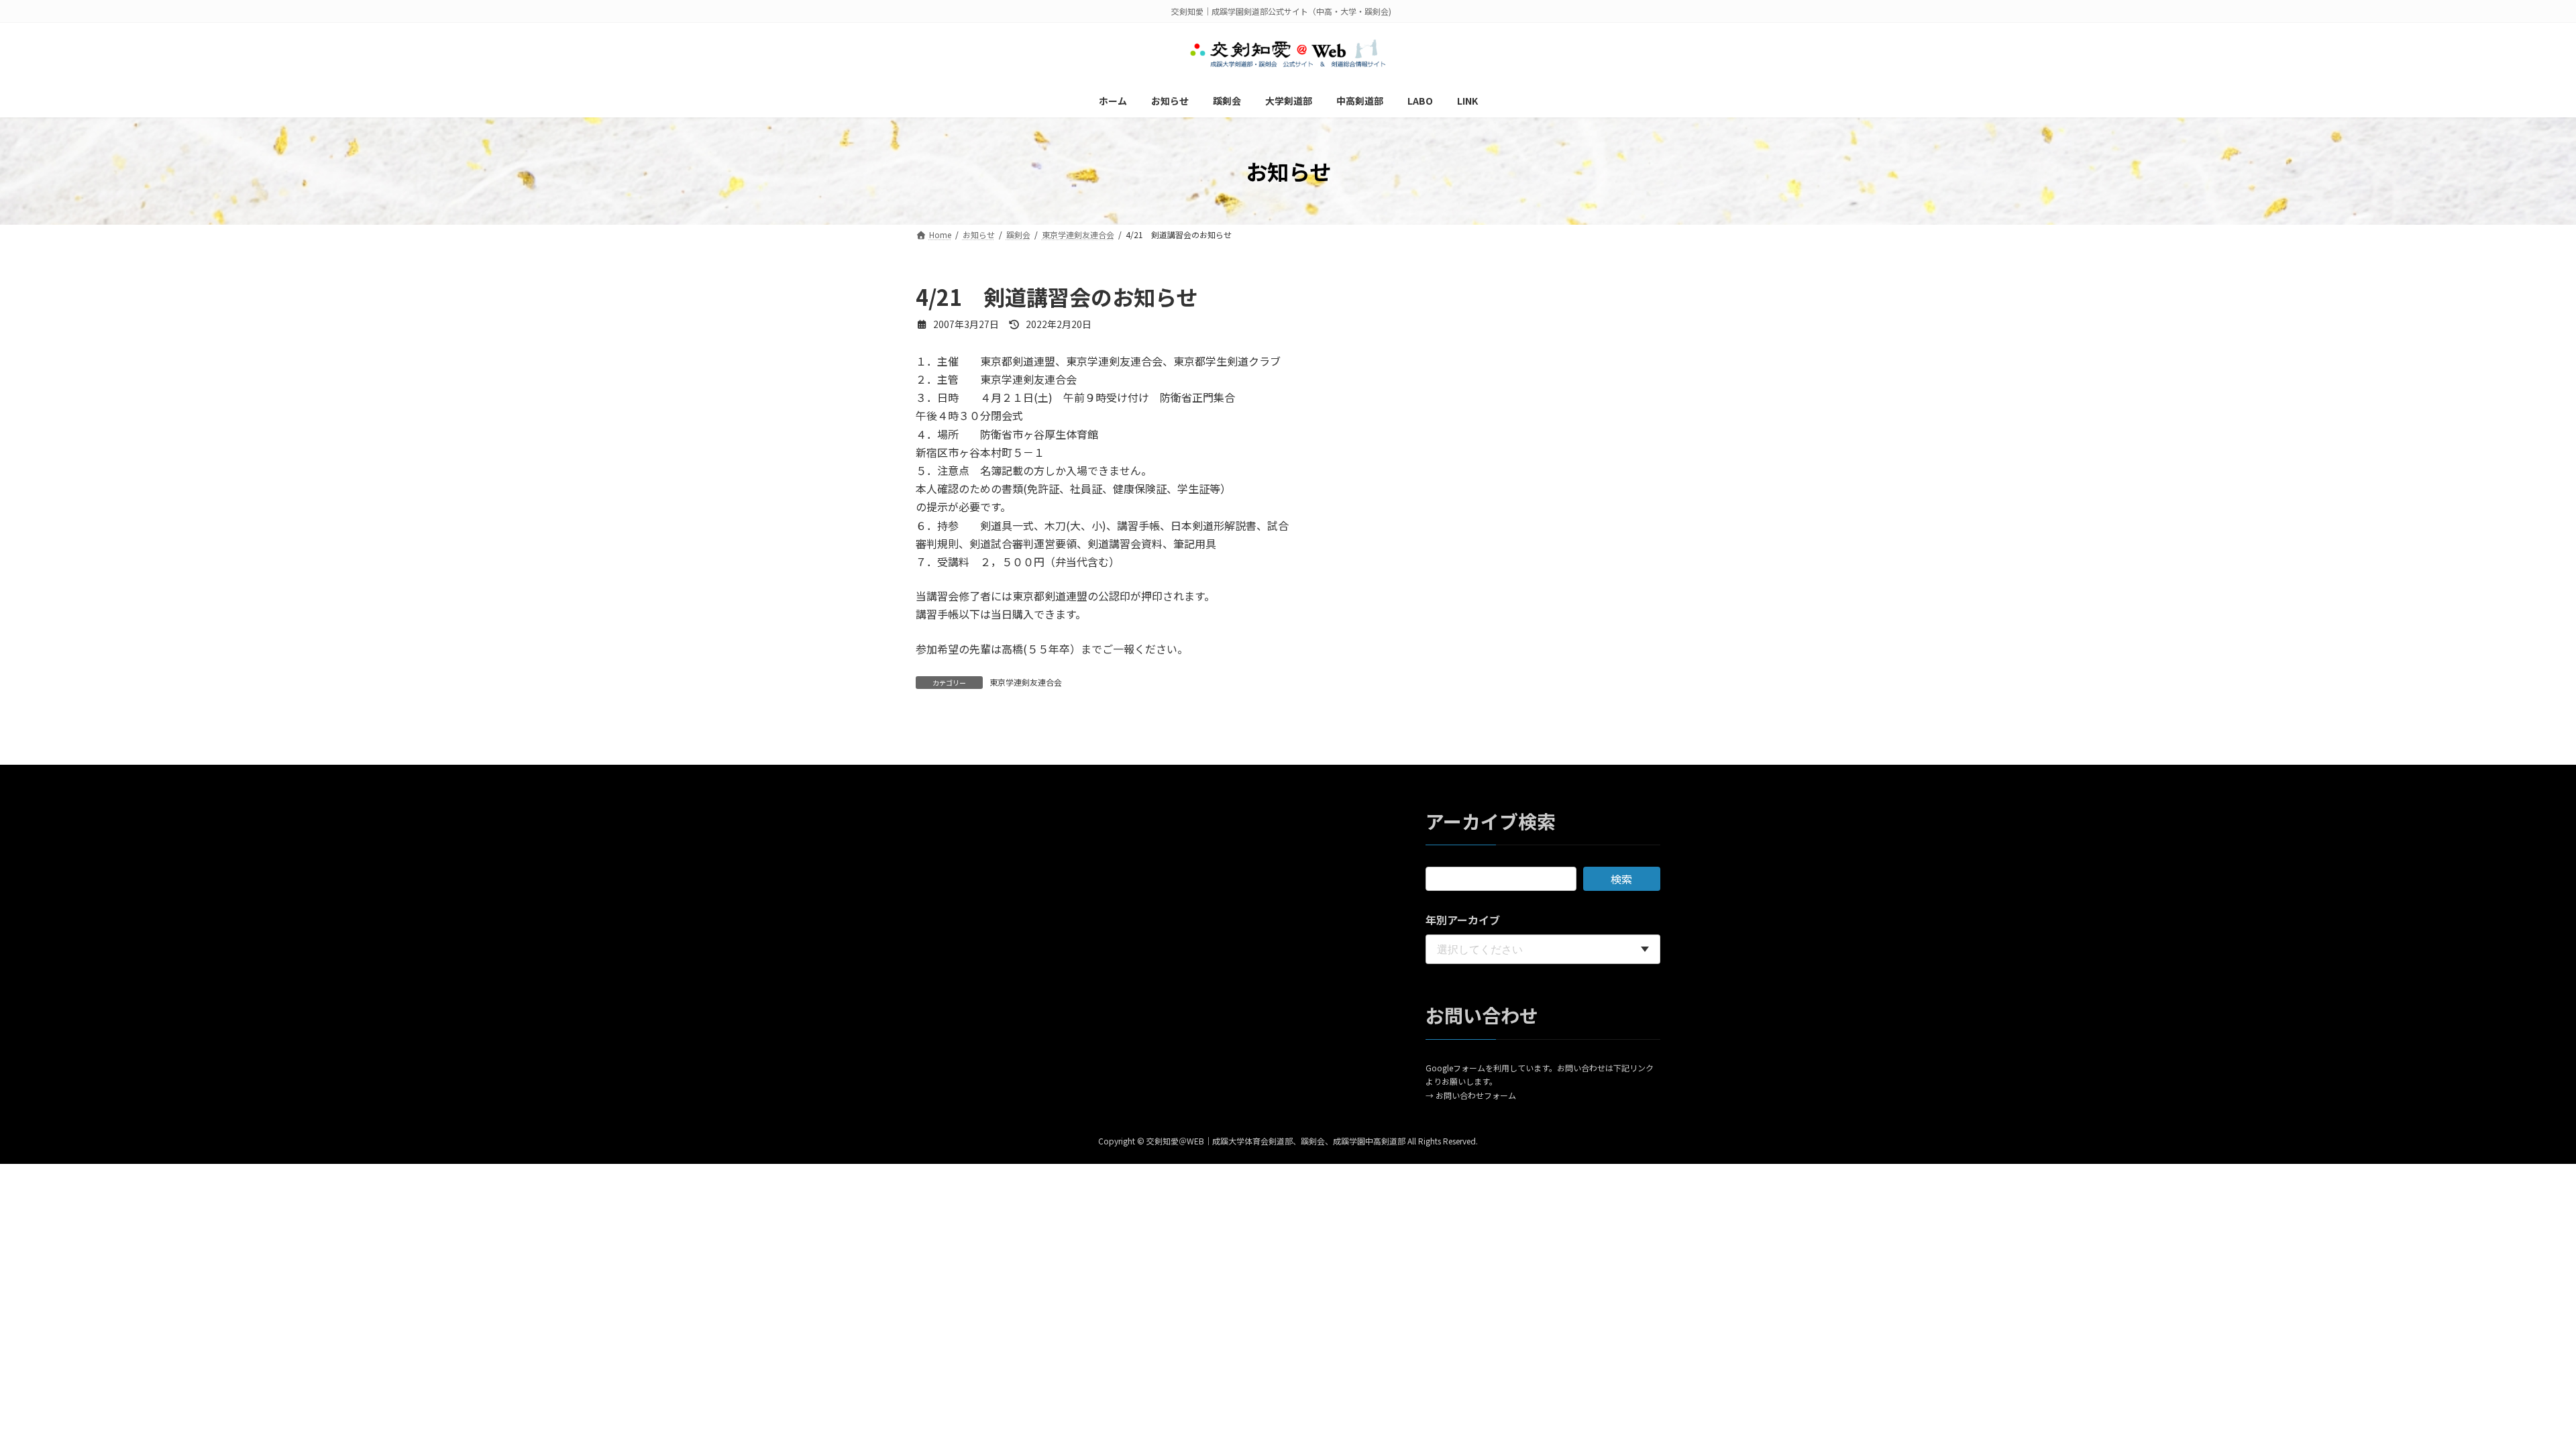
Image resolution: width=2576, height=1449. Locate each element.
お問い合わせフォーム (1476, 1095)
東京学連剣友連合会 (1026, 682)
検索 (1621, 879)
